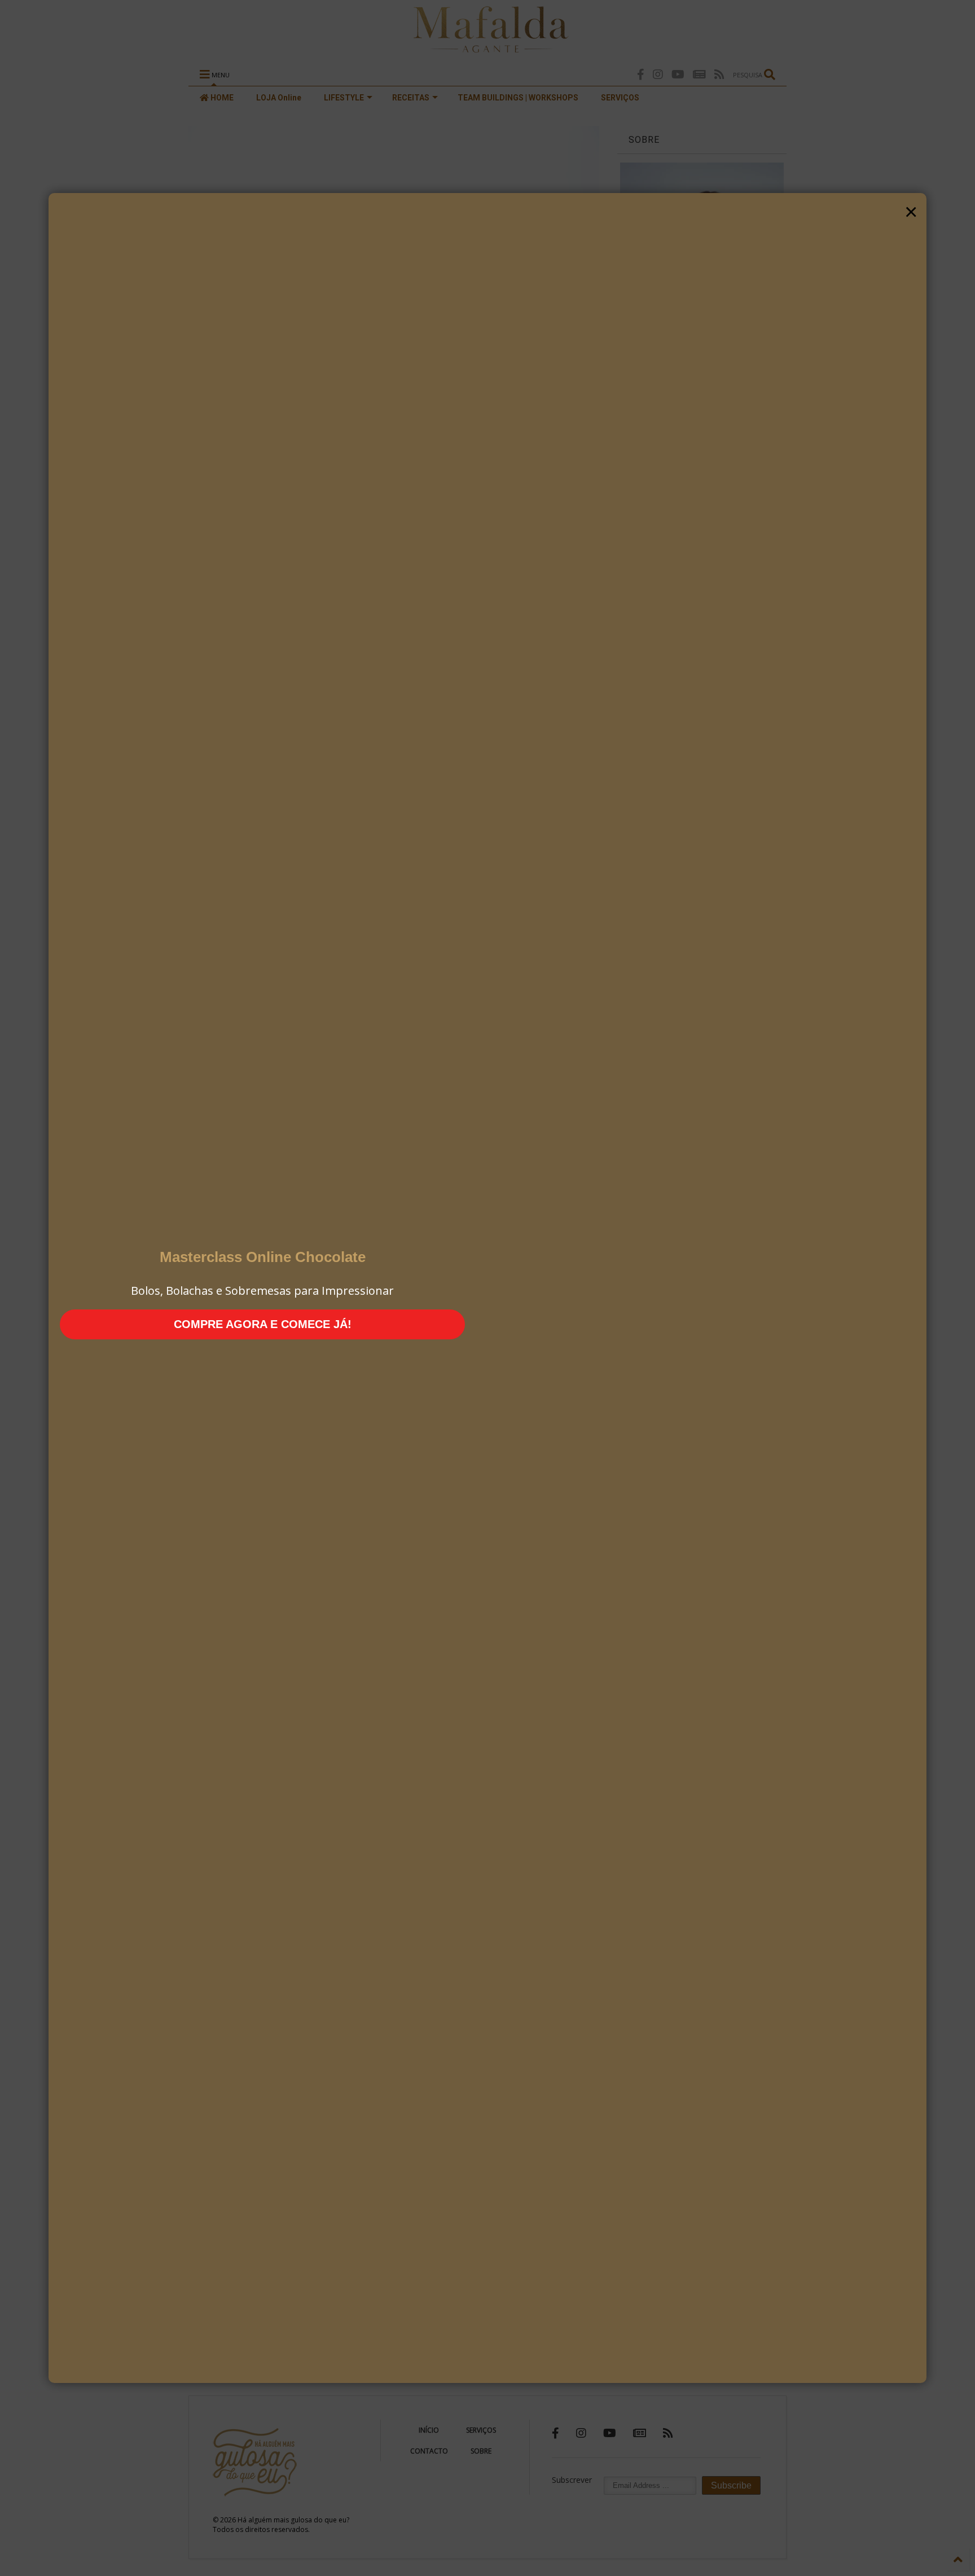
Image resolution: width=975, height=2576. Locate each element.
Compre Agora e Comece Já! (263, 1324)
